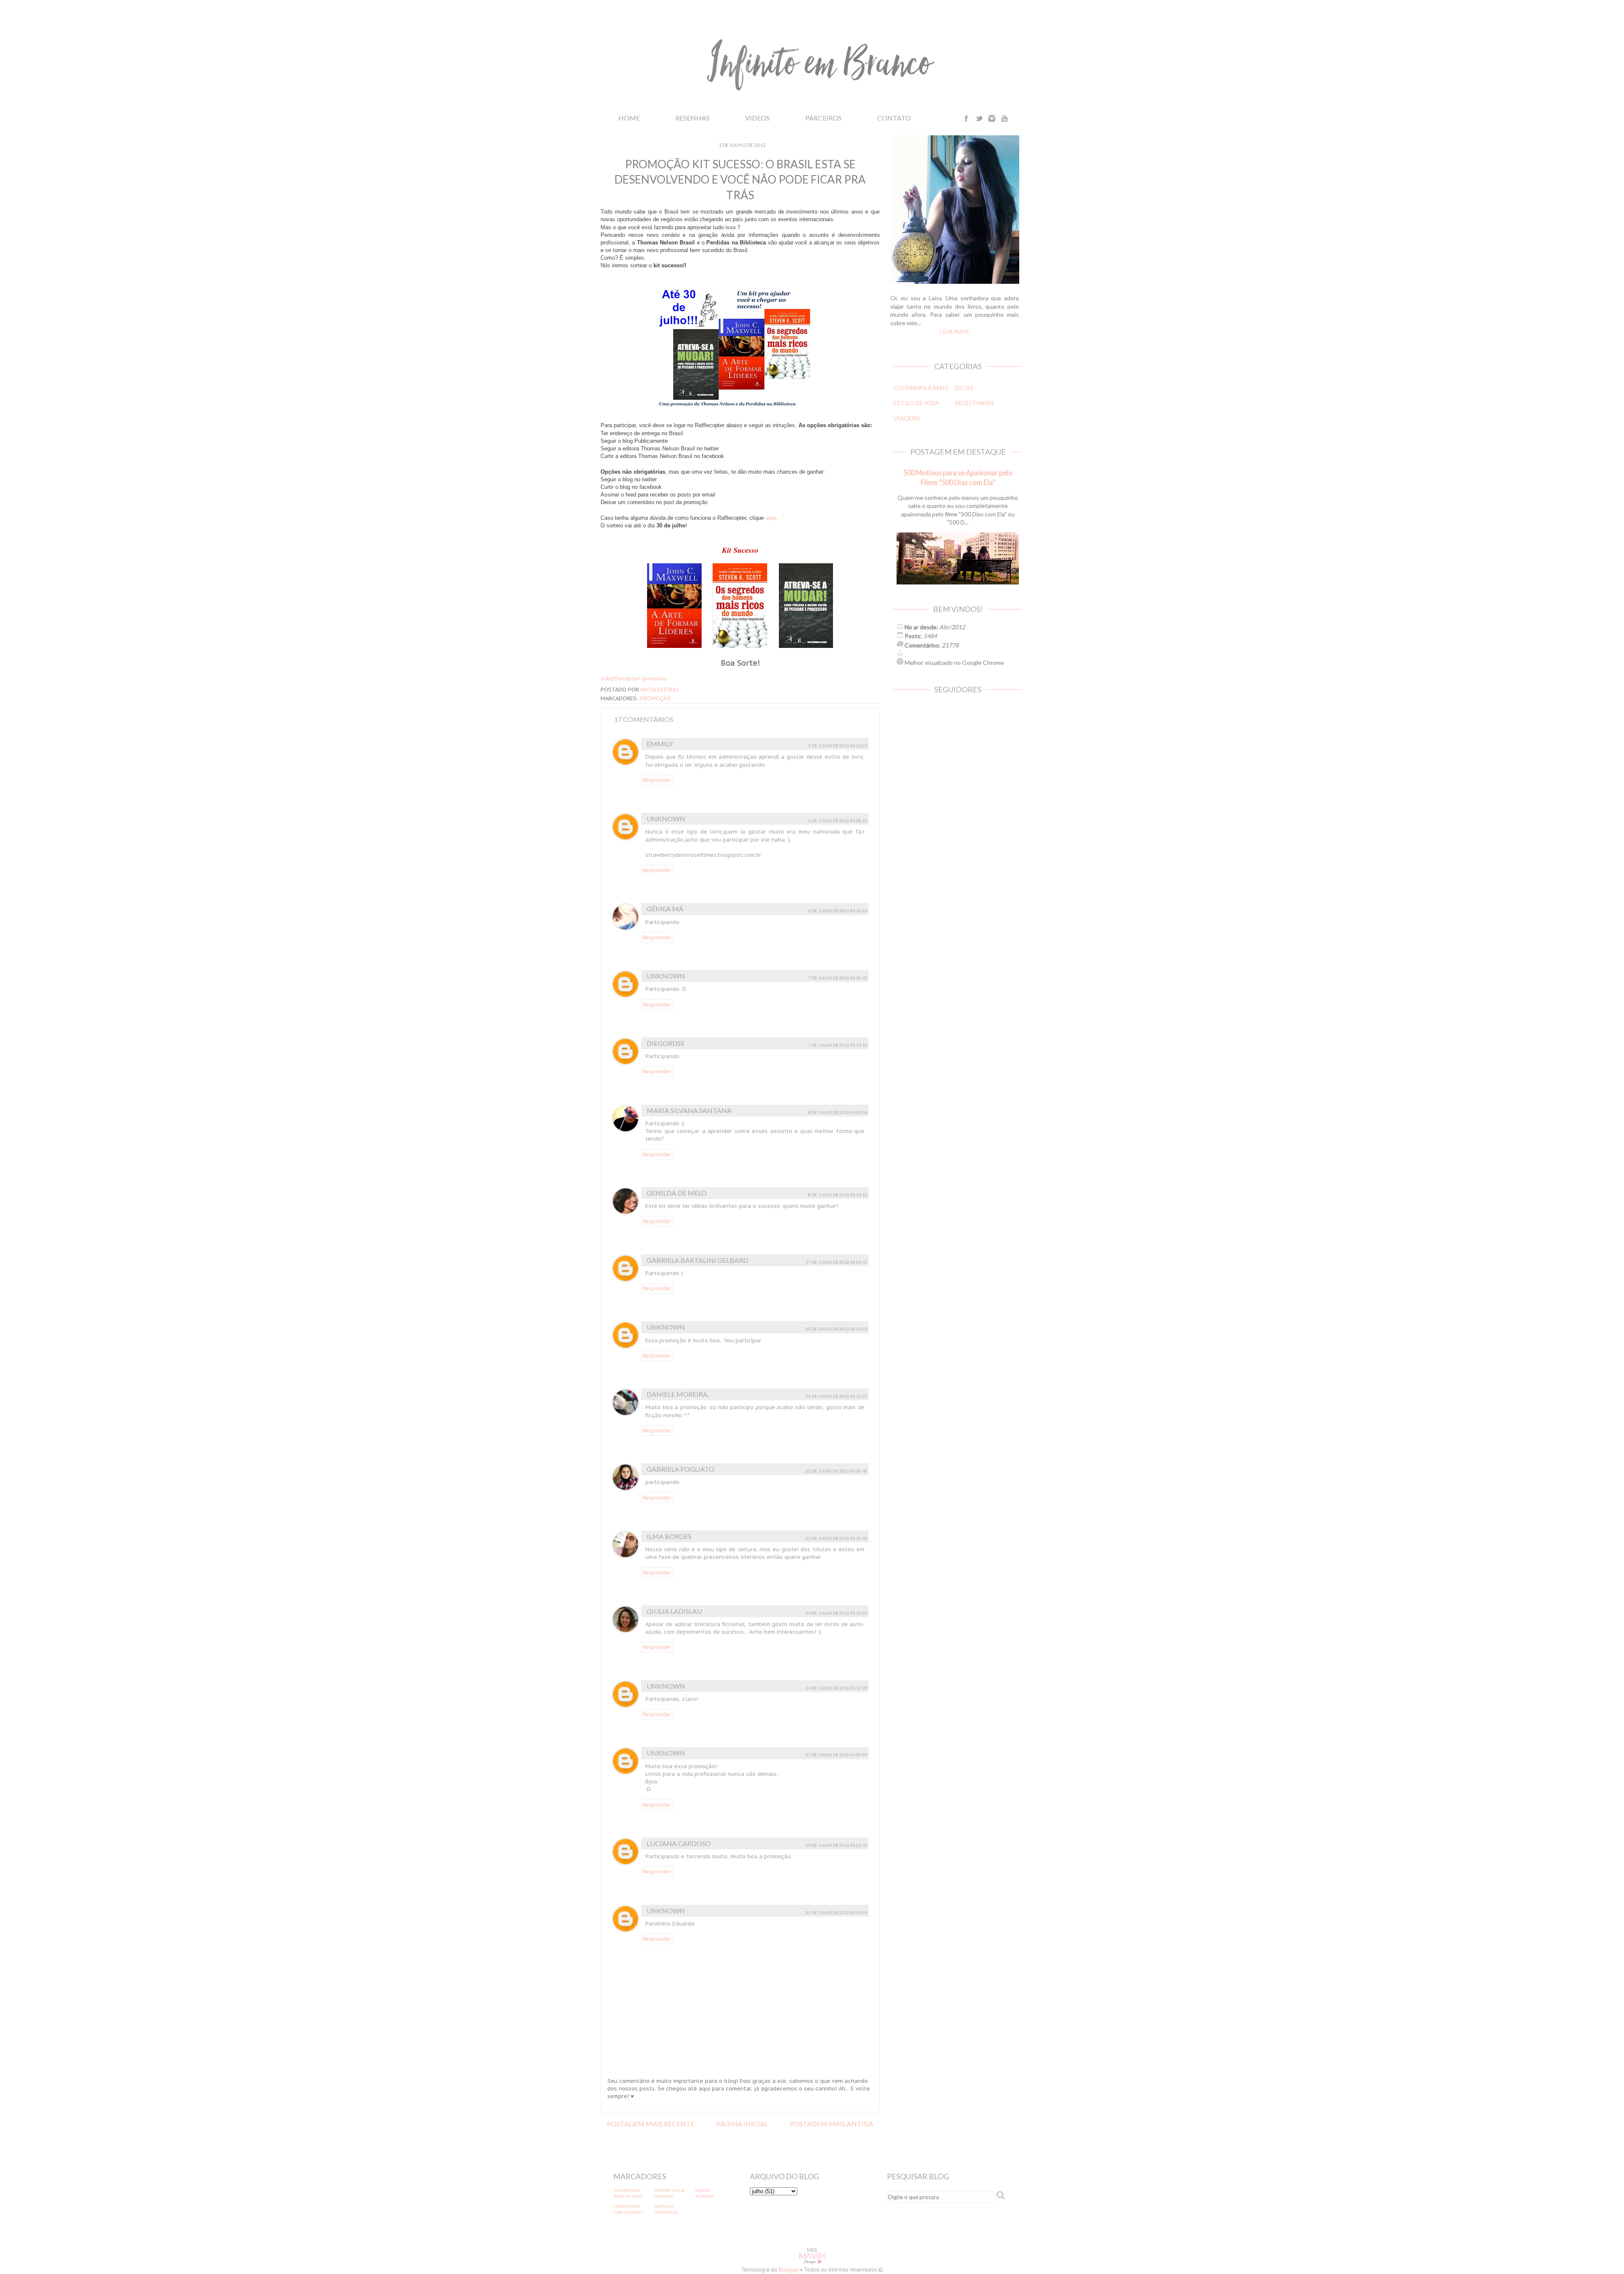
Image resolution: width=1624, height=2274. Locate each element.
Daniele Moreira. (678, 1394)
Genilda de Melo (677, 1193)
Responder (657, 780)
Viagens (907, 418)
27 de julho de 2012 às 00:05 (837, 1755)
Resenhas (693, 118)
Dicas (964, 388)
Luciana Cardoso (679, 1843)
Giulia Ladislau (674, 1611)
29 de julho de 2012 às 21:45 (837, 1845)
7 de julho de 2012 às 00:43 (838, 978)
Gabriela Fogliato (680, 1469)
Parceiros (823, 118)
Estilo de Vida (916, 403)
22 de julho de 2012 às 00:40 (837, 1471)
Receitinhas (975, 403)
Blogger (789, 2270)
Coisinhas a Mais (921, 388)
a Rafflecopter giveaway (634, 679)
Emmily (660, 744)
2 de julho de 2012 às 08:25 (838, 820)
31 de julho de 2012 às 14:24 (837, 1912)
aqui (771, 518)
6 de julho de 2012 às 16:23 (838, 911)
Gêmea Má (665, 909)
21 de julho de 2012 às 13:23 (837, 1396)
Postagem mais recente (651, 2124)
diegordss (665, 1043)
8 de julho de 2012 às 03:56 (838, 1112)
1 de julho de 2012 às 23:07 (838, 746)
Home (629, 118)
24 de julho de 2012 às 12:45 (837, 1688)
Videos (757, 118)
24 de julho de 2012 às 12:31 (837, 1613)
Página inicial (742, 2124)
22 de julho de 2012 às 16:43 (837, 1538)
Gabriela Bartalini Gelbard (697, 1260)
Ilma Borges (669, 1536)
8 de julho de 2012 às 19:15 (838, 1195)
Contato (894, 118)
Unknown (666, 819)
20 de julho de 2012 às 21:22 (837, 1329)
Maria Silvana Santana (689, 1110)
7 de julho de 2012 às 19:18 (838, 1045)
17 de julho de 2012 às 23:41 (837, 1262)
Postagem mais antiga (831, 2124)
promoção (655, 698)
